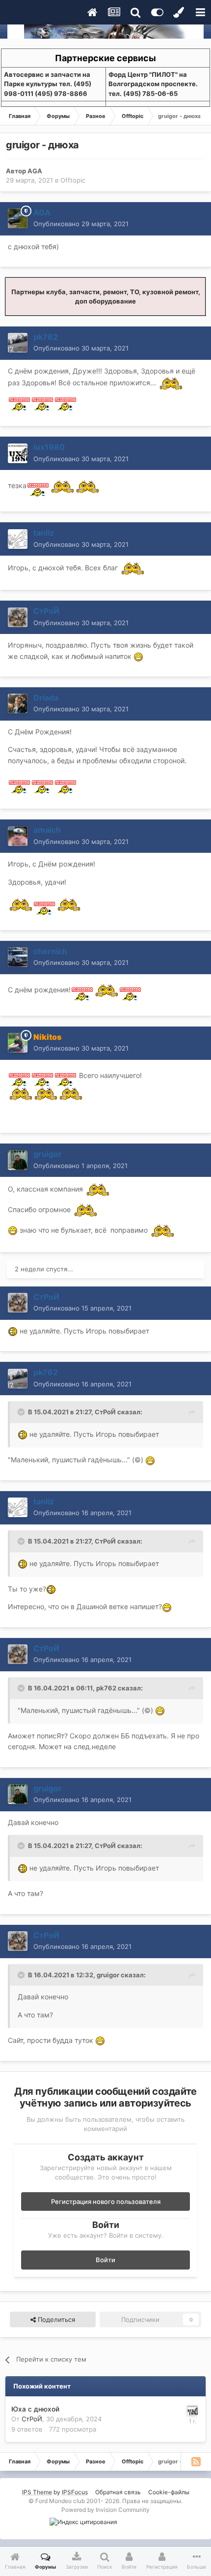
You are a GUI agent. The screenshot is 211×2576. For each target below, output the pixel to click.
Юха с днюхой (35, 2409)
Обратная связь (118, 2492)
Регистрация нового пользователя (106, 2201)
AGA (35, 171)
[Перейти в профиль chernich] (18, 957)
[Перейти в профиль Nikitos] (18, 1043)
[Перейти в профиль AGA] (18, 218)
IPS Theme (37, 2492)
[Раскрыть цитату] (22, 1412)
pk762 (106, 1688)
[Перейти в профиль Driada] (18, 703)
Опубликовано (81, 224)
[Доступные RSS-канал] (196, 2461)
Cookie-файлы (169, 2492)
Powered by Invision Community (105, 2510)
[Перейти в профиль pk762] (18, 343)
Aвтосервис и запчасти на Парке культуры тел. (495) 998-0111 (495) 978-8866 (48, 84)
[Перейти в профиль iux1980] (18, 453)
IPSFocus (75, 2492)
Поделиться (55, 2319)
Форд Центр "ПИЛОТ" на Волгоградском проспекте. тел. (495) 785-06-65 (153, 84)
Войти (105, 2260)
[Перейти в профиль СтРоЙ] (18, 617)
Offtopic (73, 180)
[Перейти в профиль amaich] (18, 836)
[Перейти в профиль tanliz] (18, 539)
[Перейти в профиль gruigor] (18, 1160)
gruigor (108, 1975)
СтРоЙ (105, 1412)
